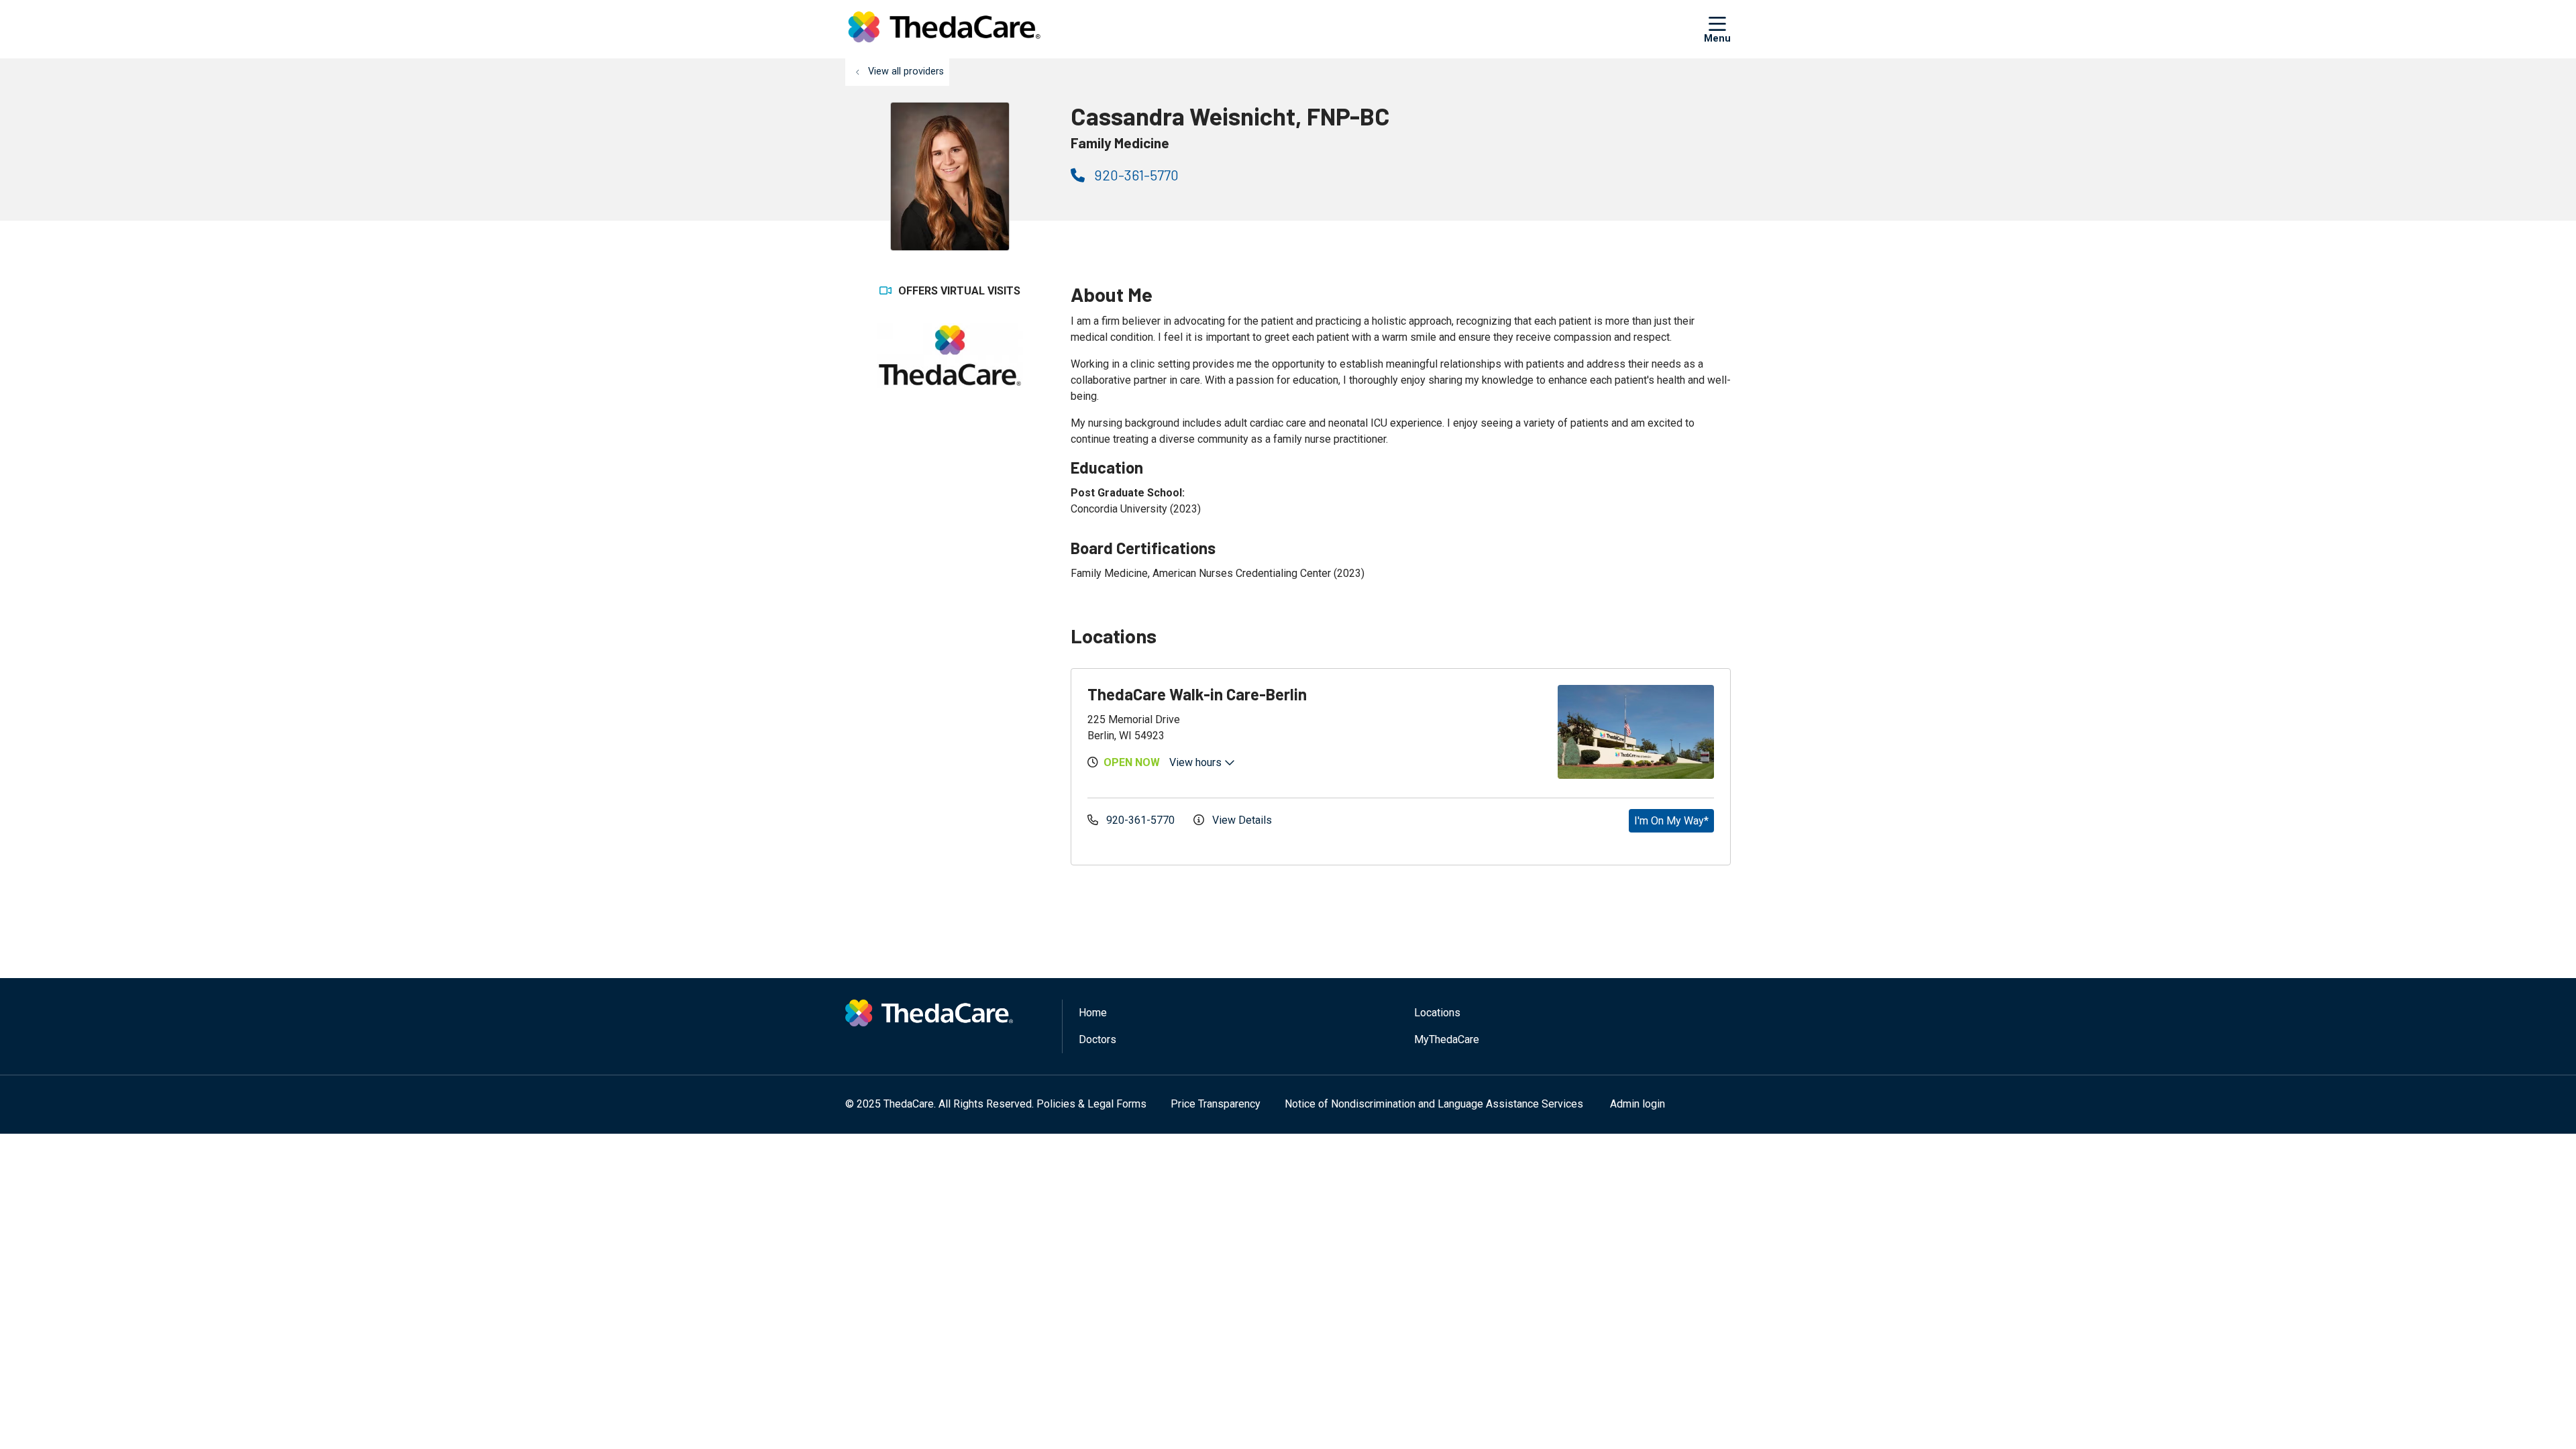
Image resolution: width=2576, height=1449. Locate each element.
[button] (1717, 29)
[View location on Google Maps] (1471, 732)
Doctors (1097, 1039)
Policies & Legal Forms (1091, 1104)
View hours (1197, 762)
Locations (1437, 1013)
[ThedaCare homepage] (944, 29)
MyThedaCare (1447, 1039)
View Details (1241, 820)
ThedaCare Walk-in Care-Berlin (1197, 694)
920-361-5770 (1135, 175)
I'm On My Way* (1671, 821)
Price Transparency (1216, 1104)
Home (1093, 1013)
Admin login (1638, 1104)
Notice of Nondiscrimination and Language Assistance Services (1434, 1104)
